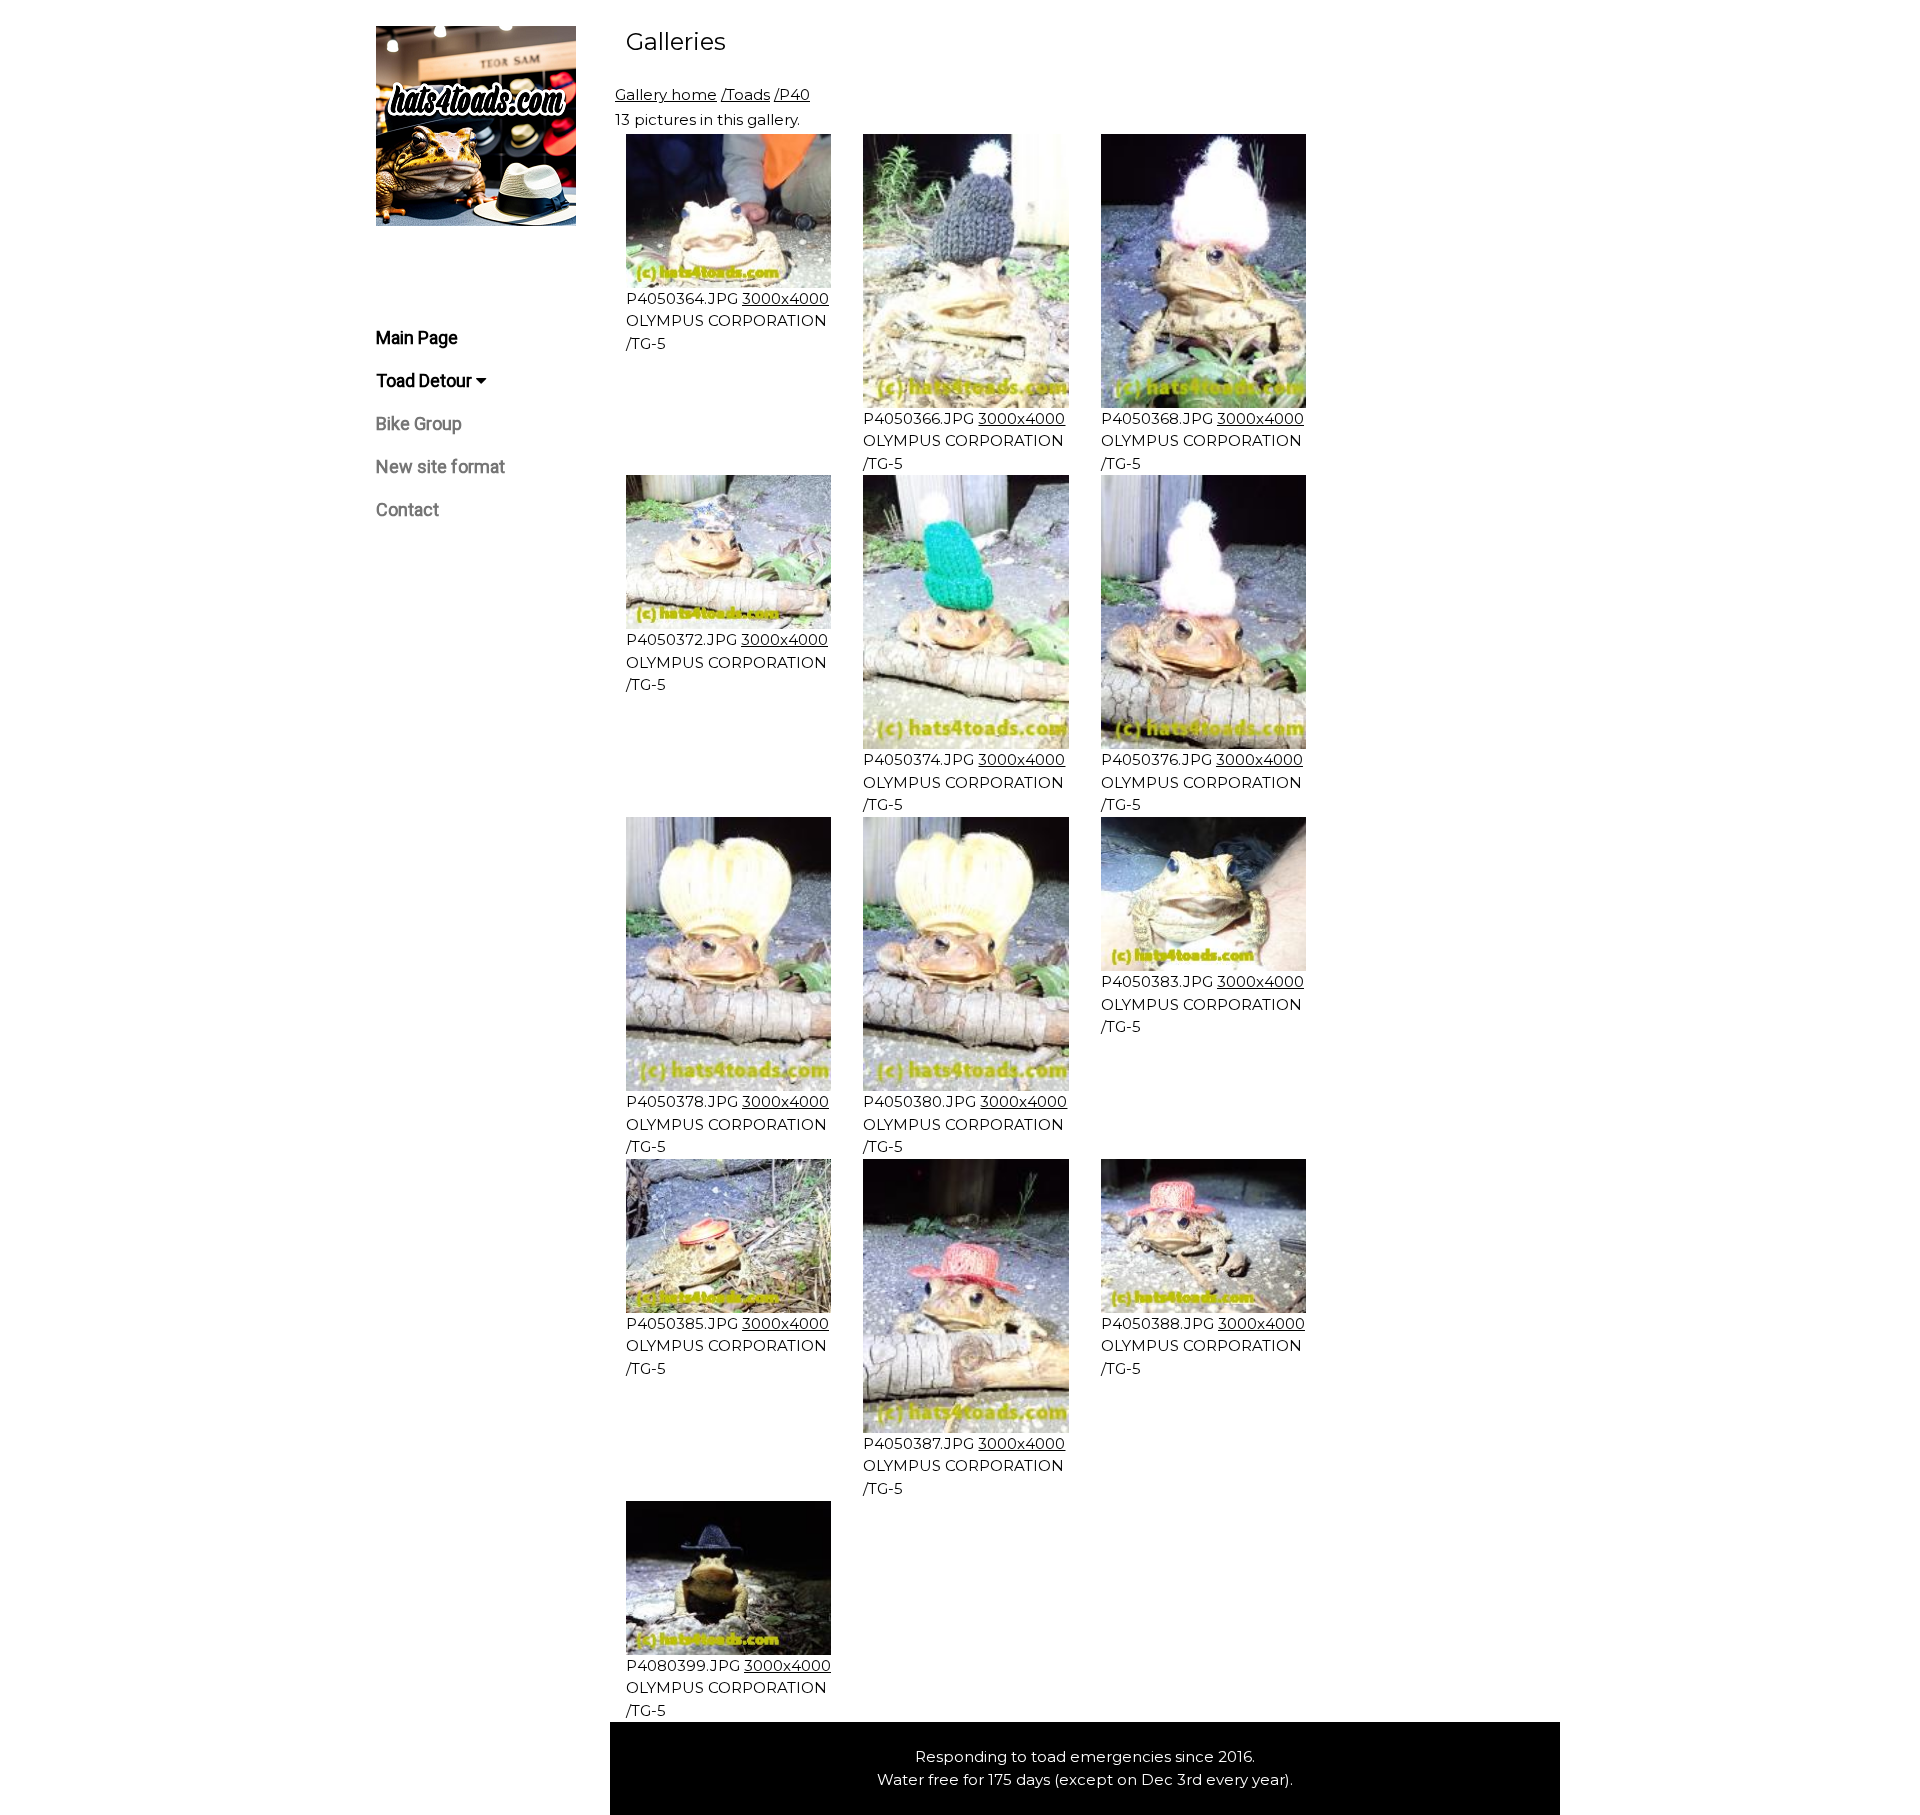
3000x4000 (785, 298)
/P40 (792, 94)
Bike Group (419, 423)
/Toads (745, 94)
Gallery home (666, 94)
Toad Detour (426, 380)
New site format (440, 466)
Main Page (417, 337)
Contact (407, 509)
